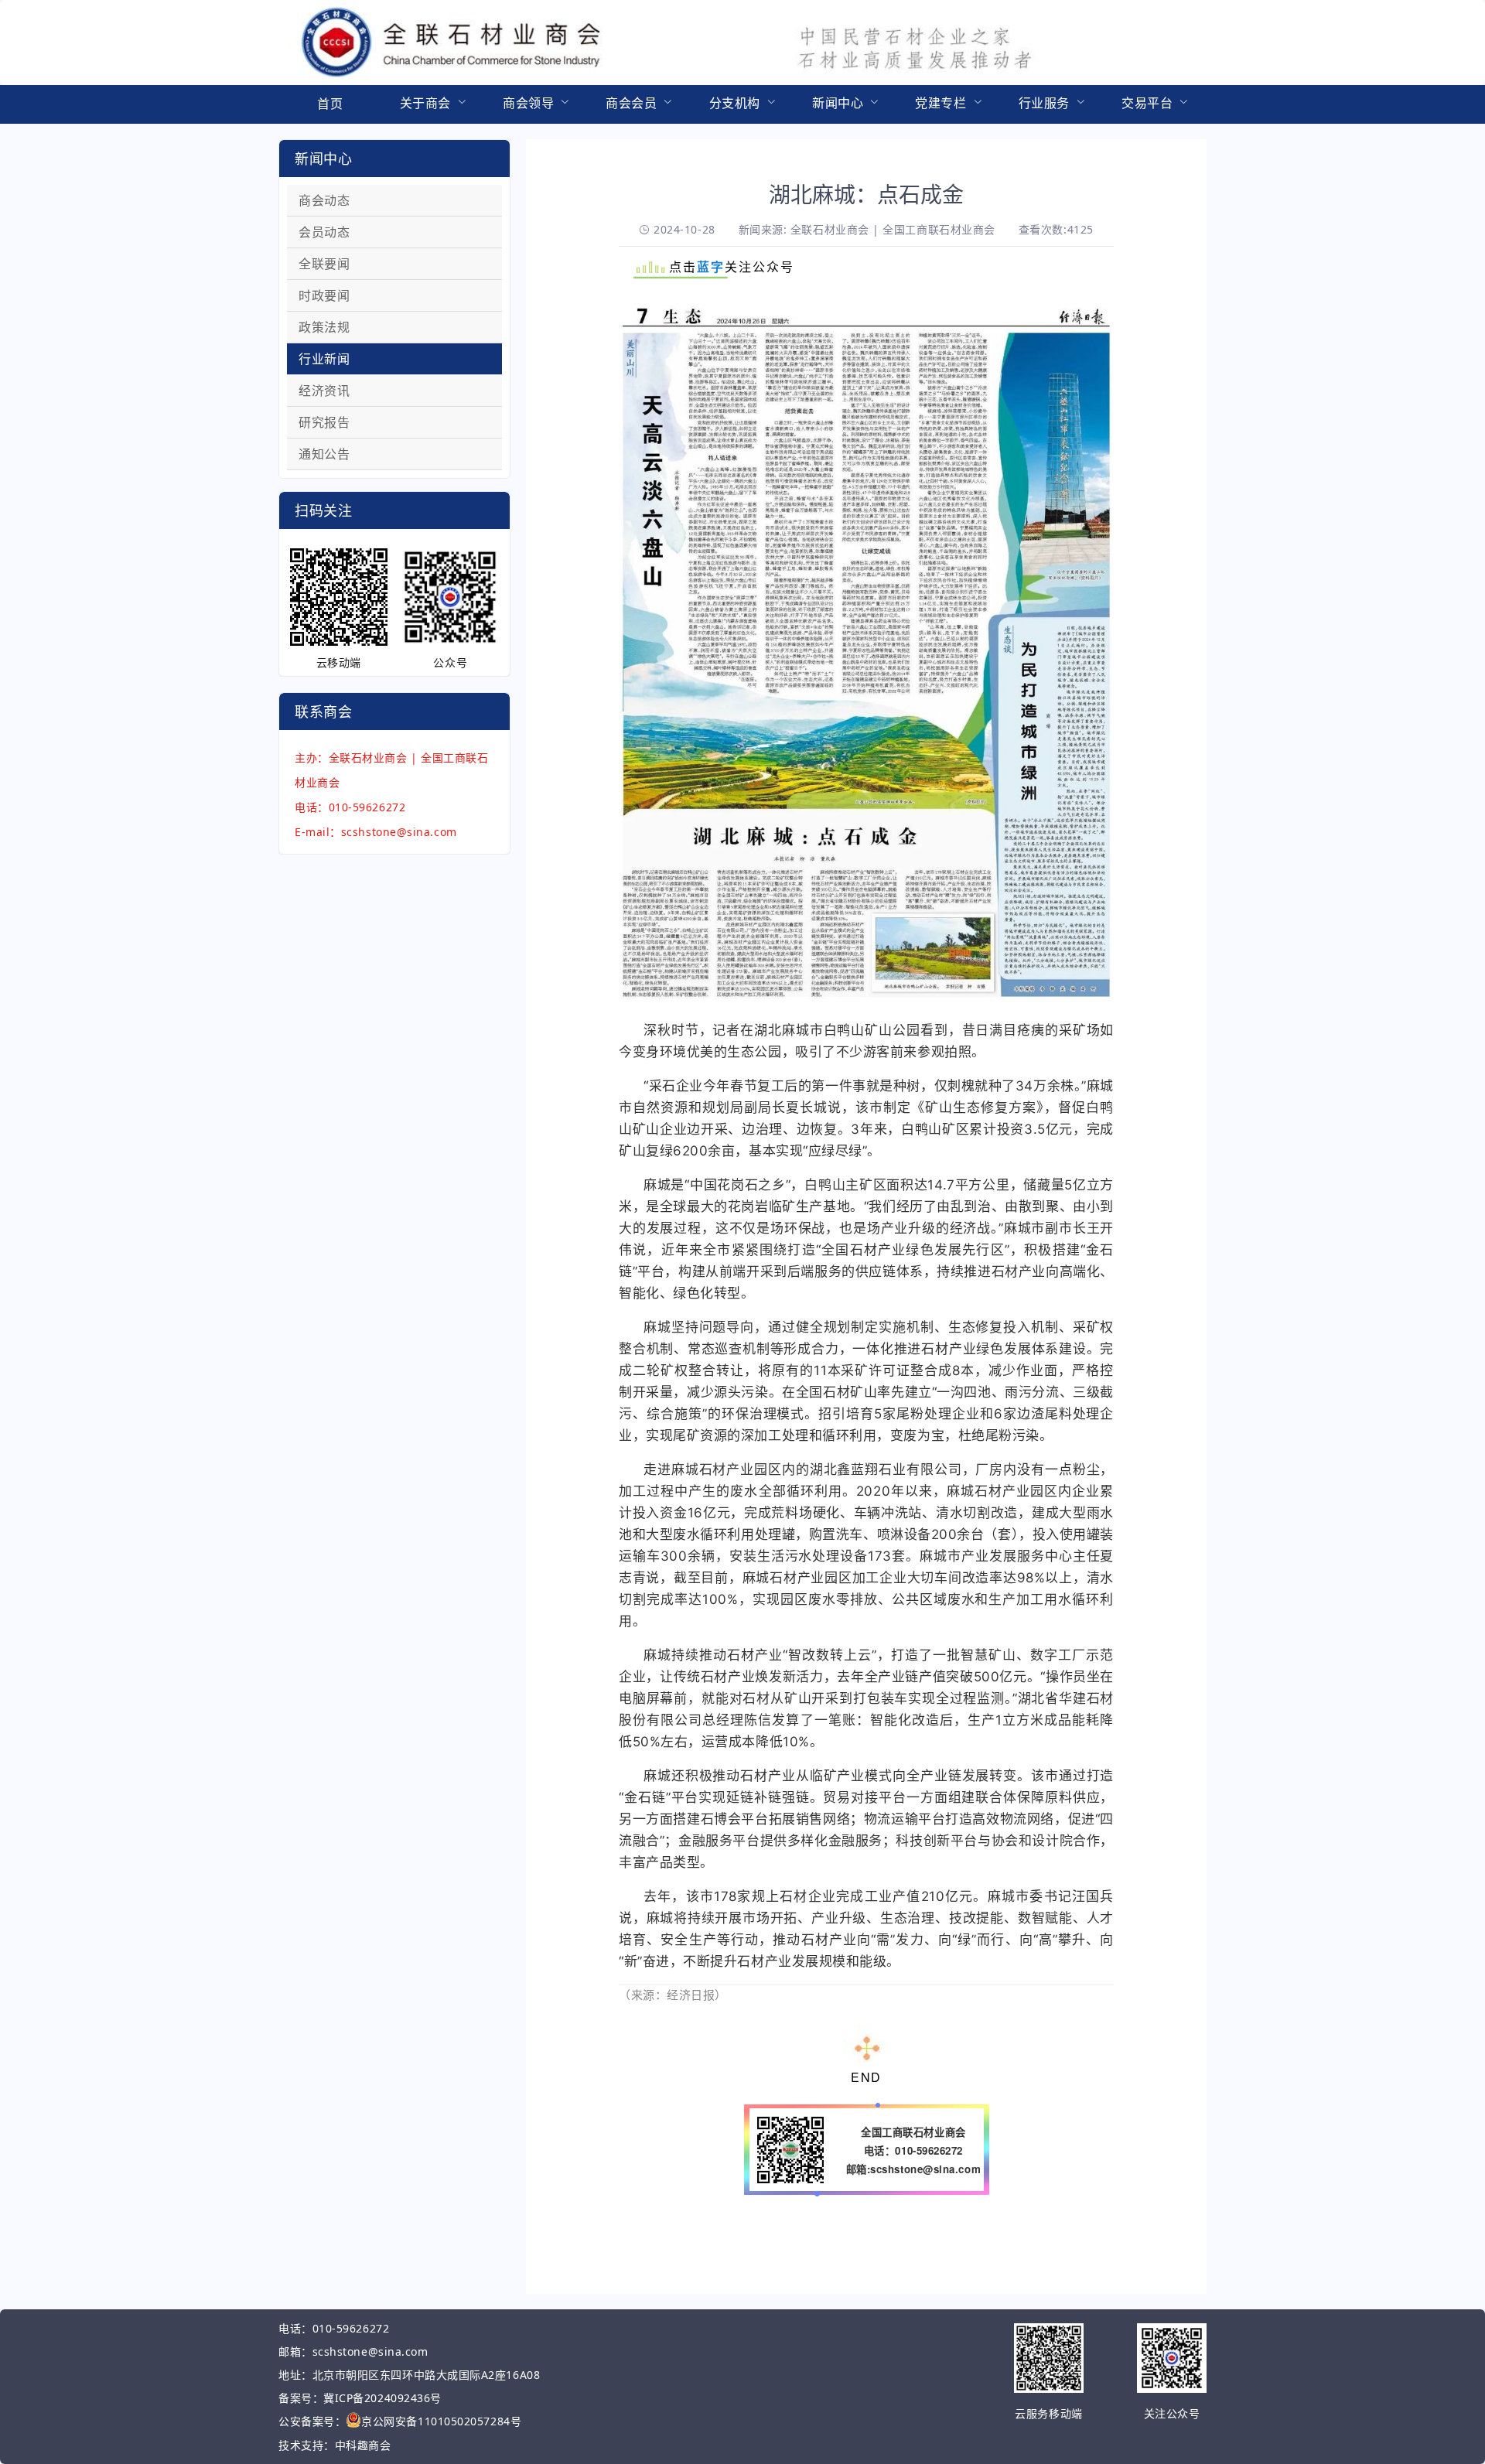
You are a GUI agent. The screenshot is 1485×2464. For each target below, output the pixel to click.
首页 (330, 104)
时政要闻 (324, 295)
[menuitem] (330, 104)
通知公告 (324, 454)
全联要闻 (324, 264)
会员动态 (324, 232)
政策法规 (324, 327)
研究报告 (324, 422)
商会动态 (324, 200)
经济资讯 (324, 391)
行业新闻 (324, 359)
